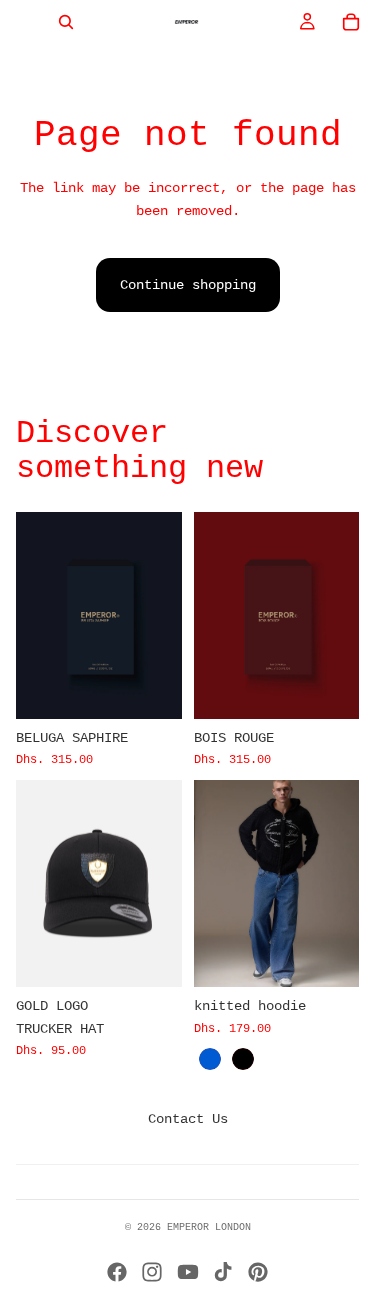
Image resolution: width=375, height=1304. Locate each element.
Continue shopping (188, 285)
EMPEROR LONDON (209, 1227)
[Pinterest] (258, 1272)
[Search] (66, 22)
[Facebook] (117, 1272)
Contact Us (188, 1119)
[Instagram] (152, 1272)
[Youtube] (188, 1272)
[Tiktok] (223, 1272)
